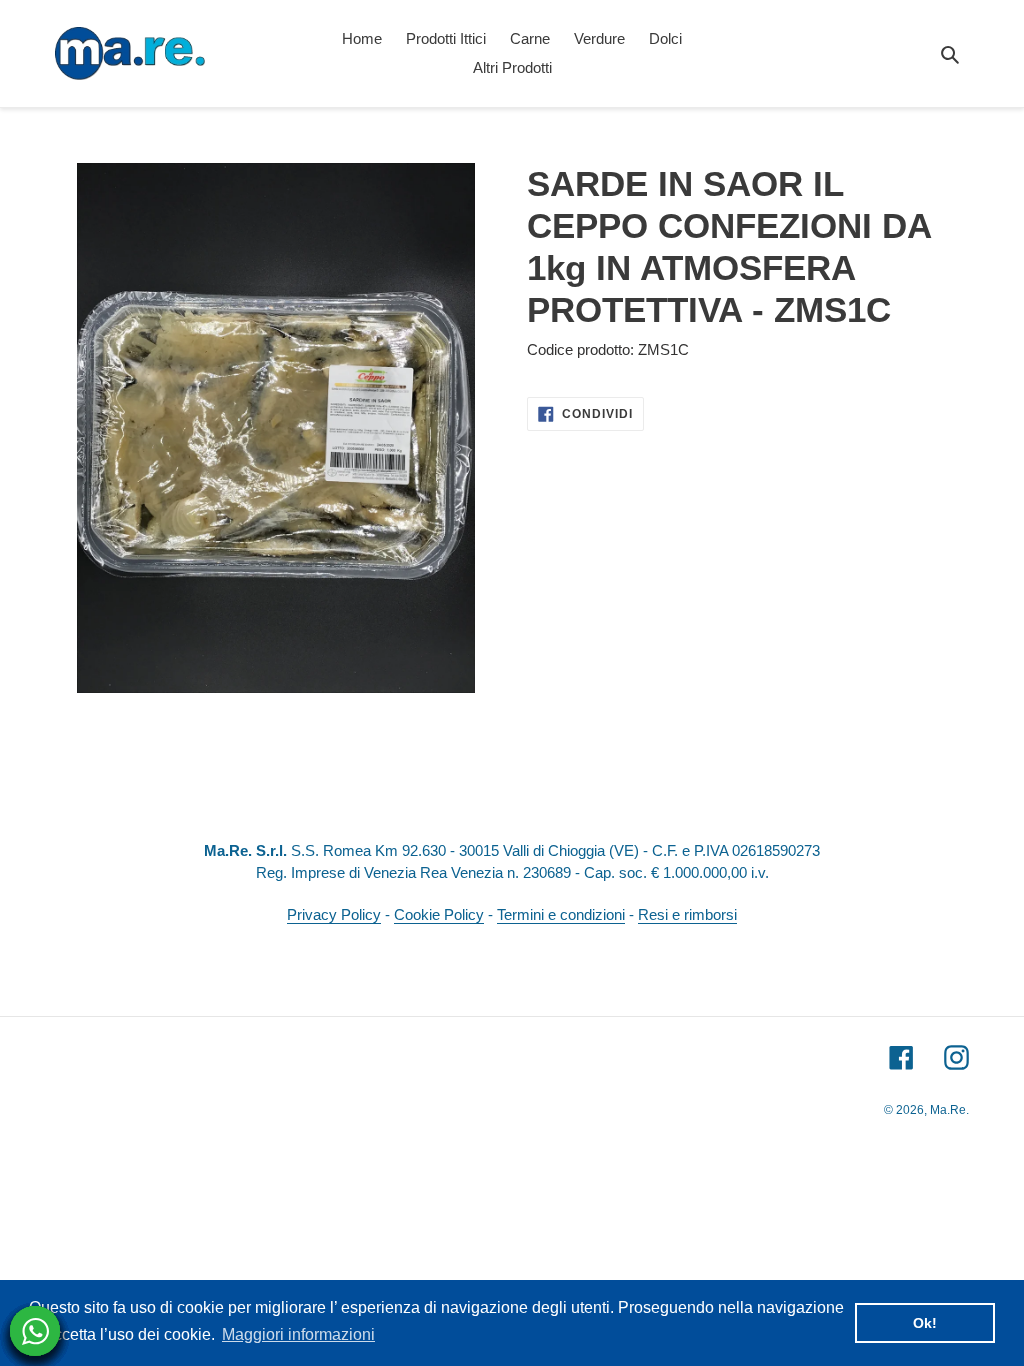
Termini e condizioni (561, 914)
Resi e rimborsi (687, 914)
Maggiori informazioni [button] (298, 1334)
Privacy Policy (334, 914)
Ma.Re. (949, 1110)
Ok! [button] (925, 1323)
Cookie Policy (439, 914)
